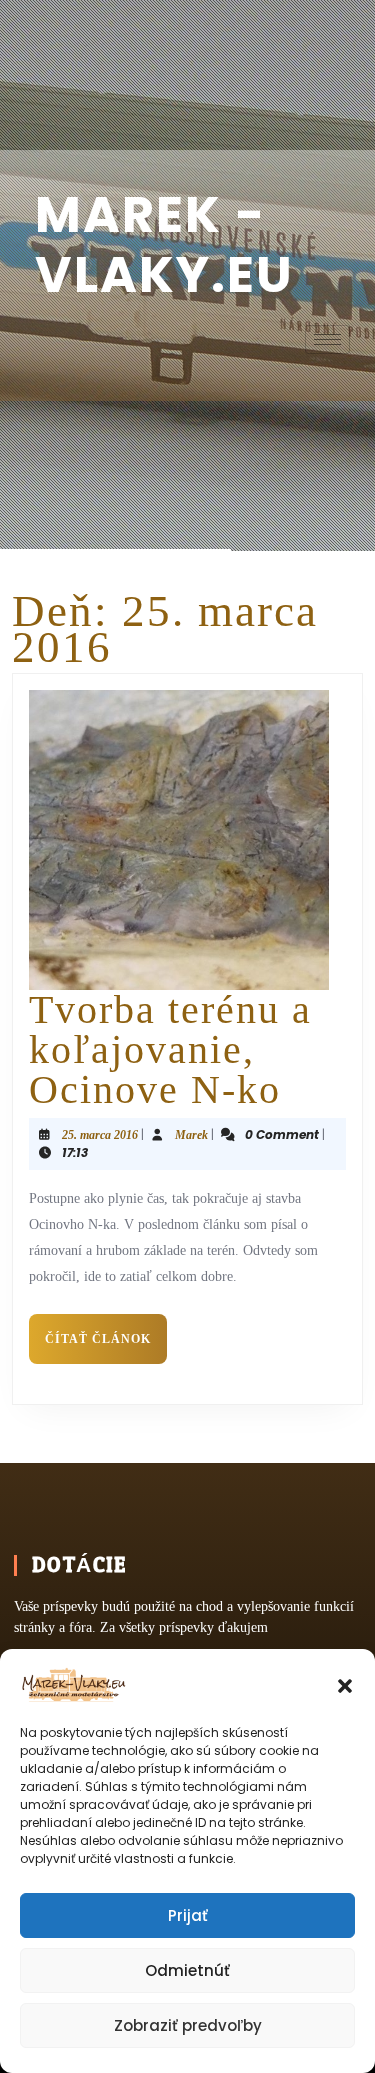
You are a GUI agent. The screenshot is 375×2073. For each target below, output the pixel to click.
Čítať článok (106, 1330)
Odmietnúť (187, 1970)
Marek (191, 1135)
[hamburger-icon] (327, 339)
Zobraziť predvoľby (188, 2025)
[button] (345, 1684)
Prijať (188, 1915)
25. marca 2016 (100, 1135)
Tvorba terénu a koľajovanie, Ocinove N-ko (170, 1049)
